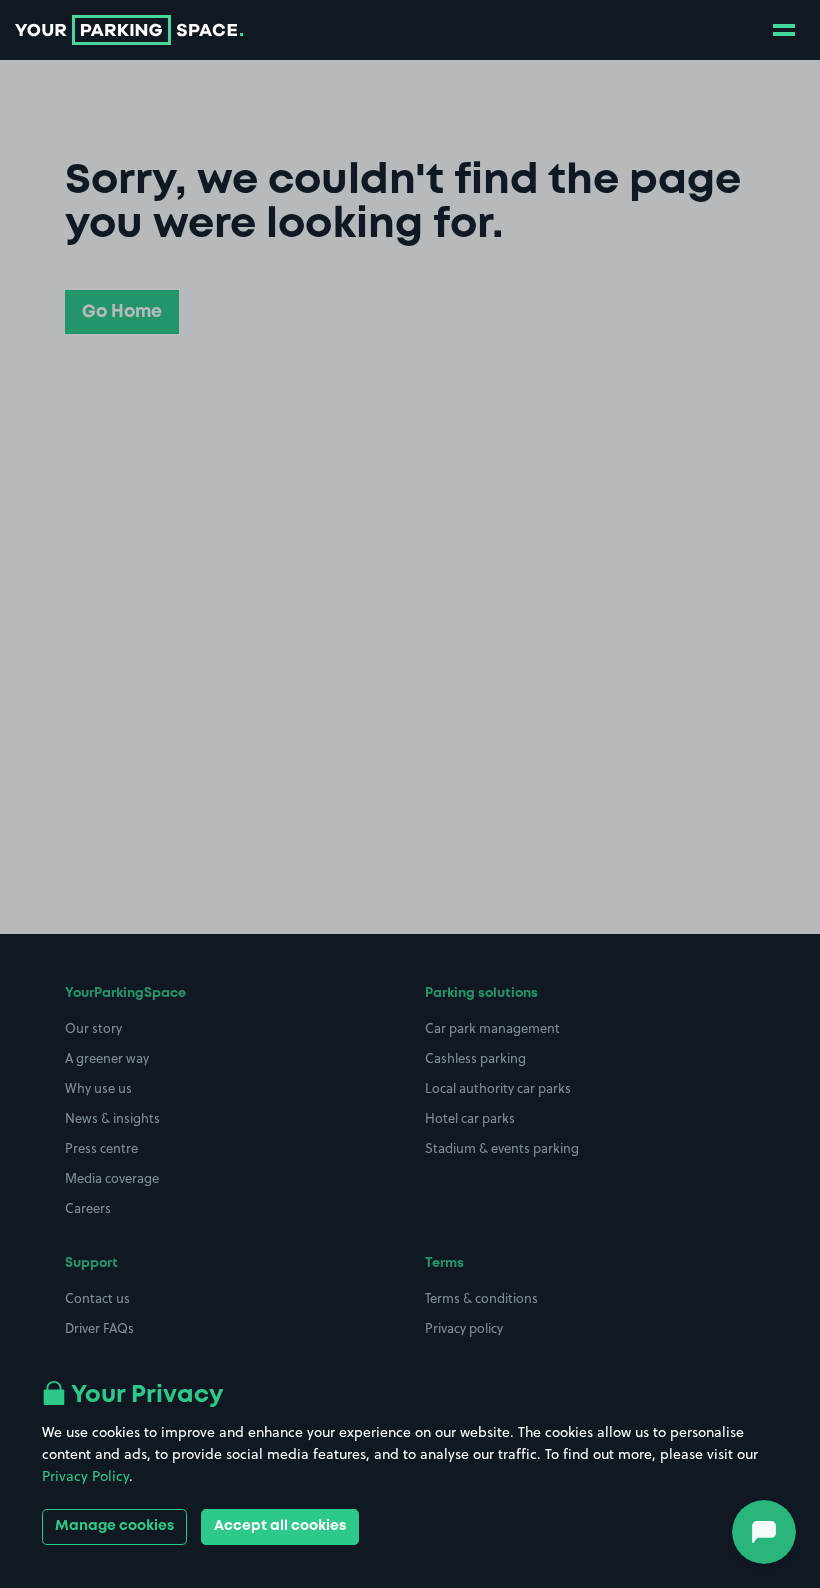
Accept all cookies (280, 1526)
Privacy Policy (85, 1476)
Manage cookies (114, 1526)
